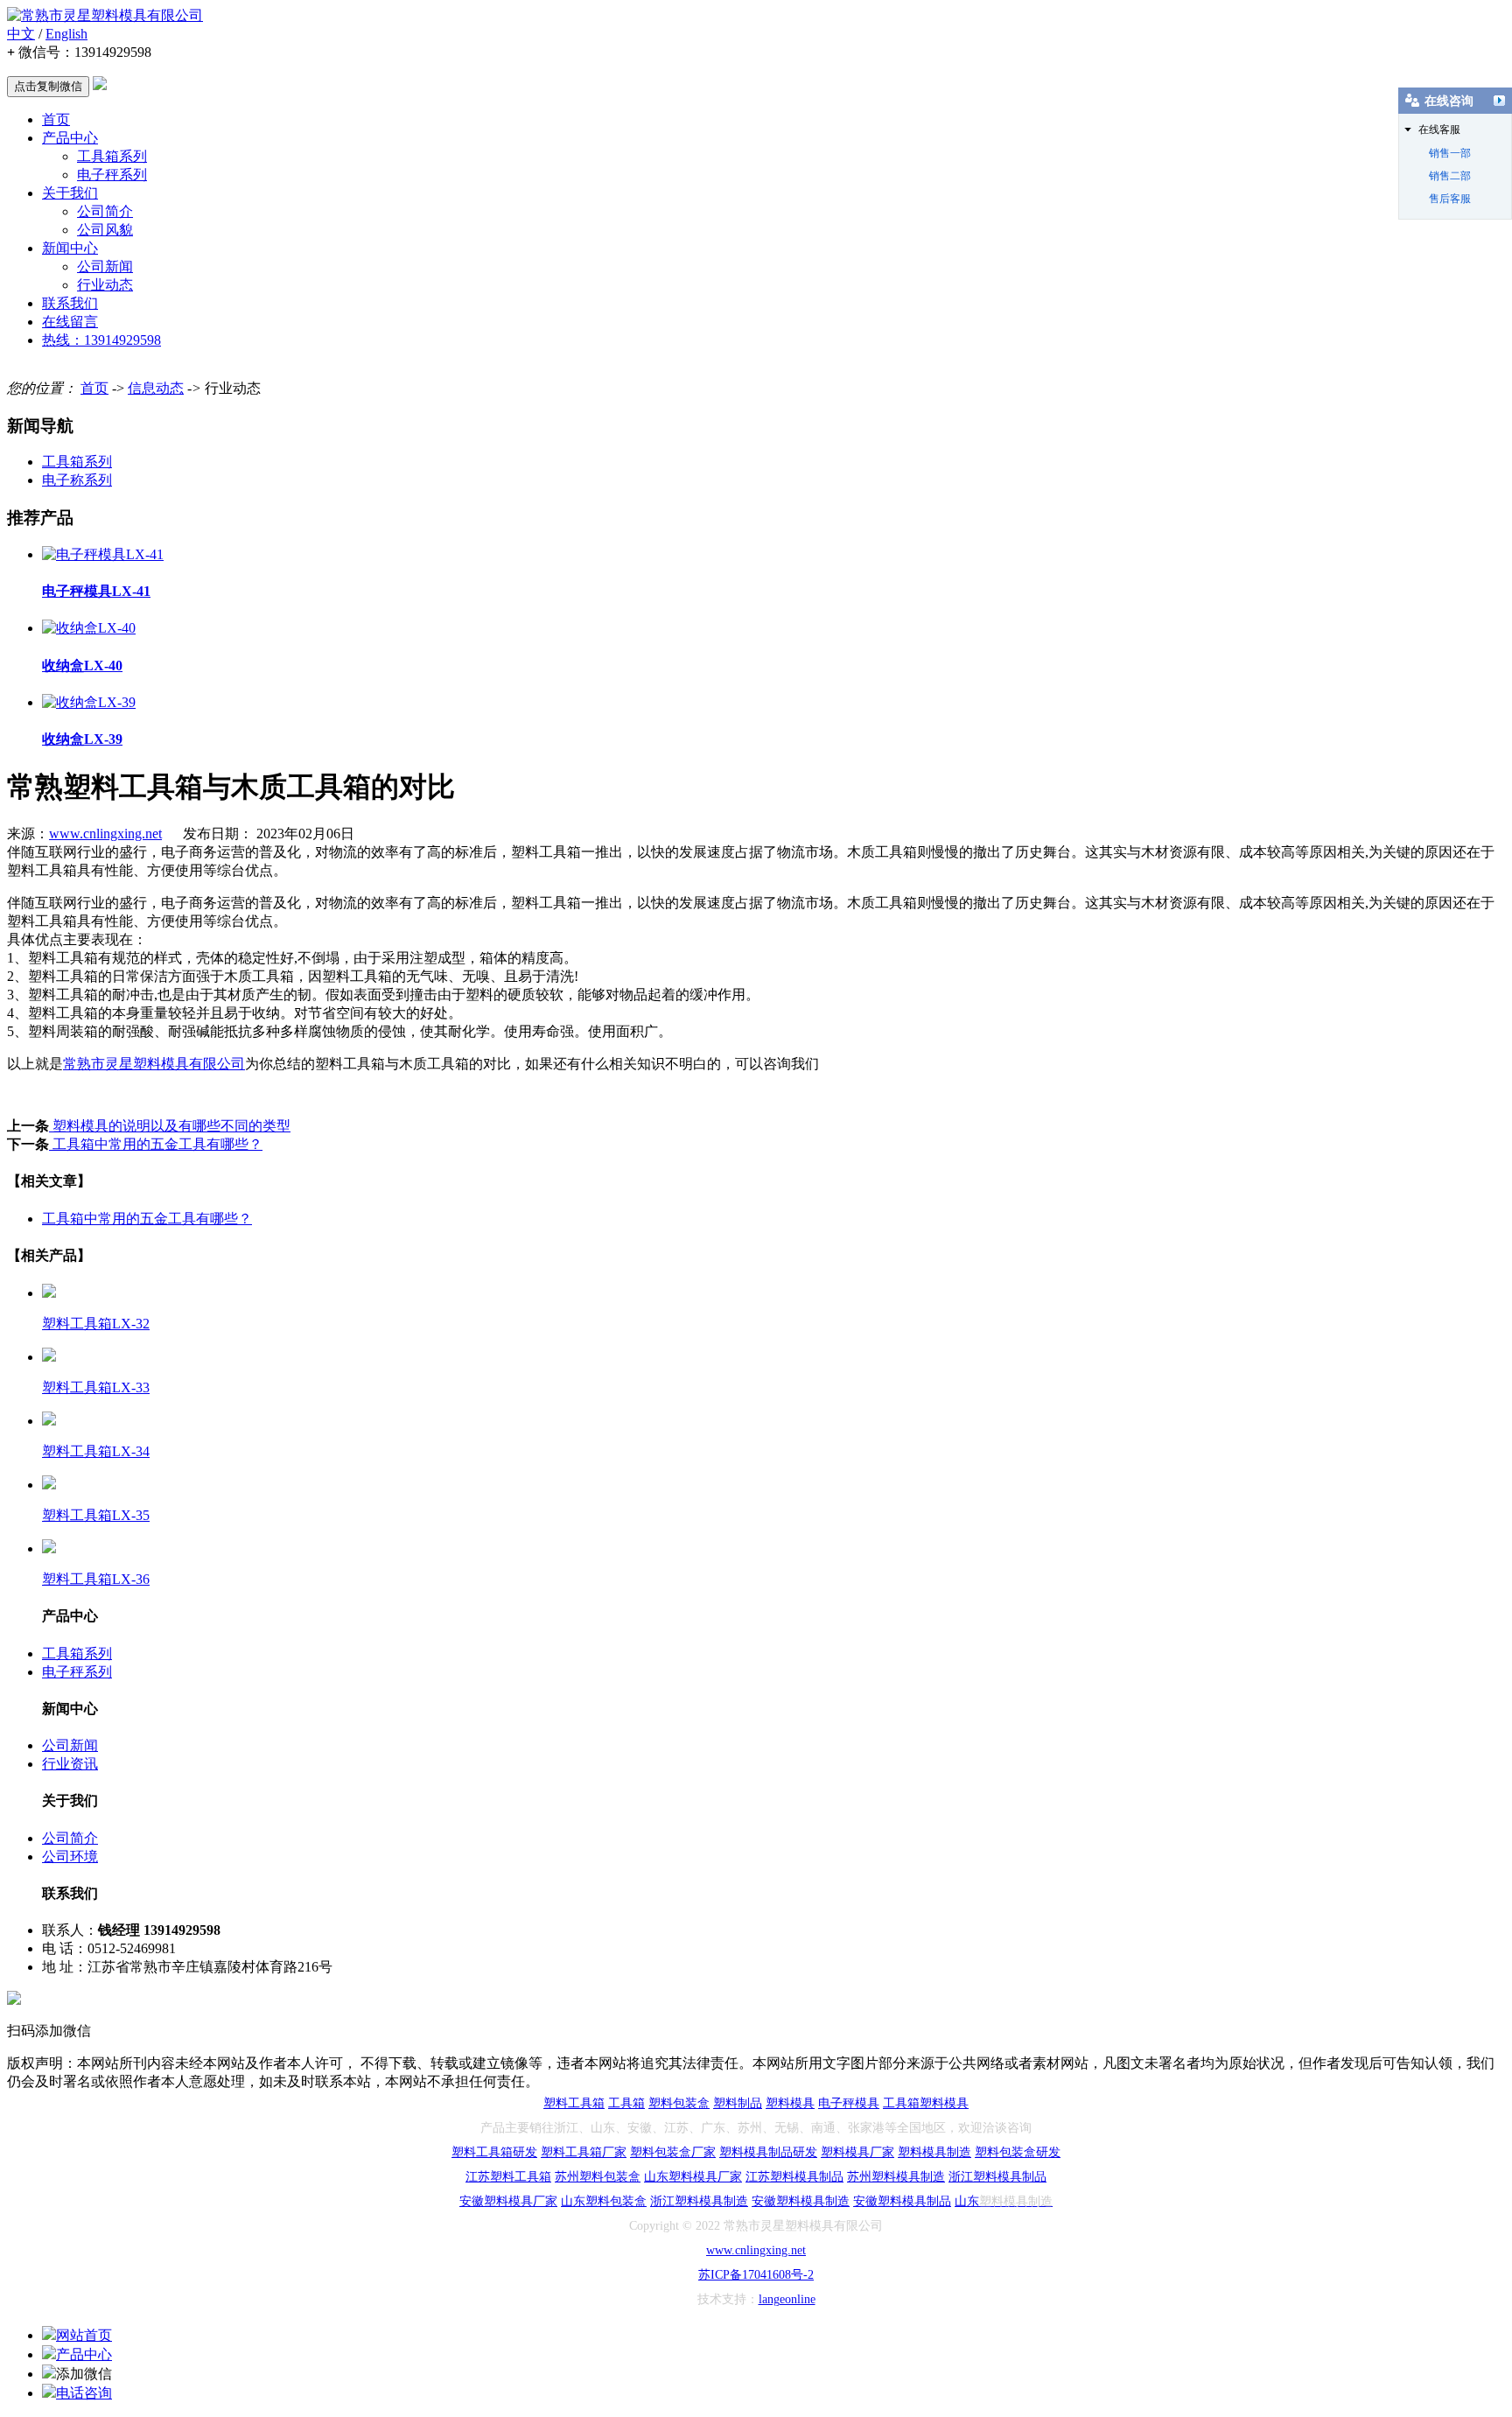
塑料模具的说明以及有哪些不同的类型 (170, 1126)
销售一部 (1450, 153)
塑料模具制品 (914, 2201)
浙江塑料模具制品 (997, 2177)
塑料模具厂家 (857, 2152)
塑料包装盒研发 (1018, 2152)
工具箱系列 (112, 156)
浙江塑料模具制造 (699, 2201)
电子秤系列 (112, 175)
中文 (21, 34)
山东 (573, 2201)
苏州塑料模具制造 (896, 2177)
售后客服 (1450, 199)
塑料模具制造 (934, 2152)
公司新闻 (105, 266)
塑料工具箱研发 (494, 2152)
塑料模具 (790, 2103)
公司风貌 (105, 230)
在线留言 (70, 322)
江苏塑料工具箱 (508, 2177)
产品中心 (70, 138)
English (66, 34)
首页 (56, 119)
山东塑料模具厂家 (693, 2177)
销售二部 (1450, 176)
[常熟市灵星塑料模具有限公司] (105, 15)
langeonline (787, 2299)
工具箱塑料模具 (926, 2103)
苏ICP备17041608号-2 (756, 2275)
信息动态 (156, 388)
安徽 (472, 2201)
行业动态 (105, 285)
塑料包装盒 (679, 2103)
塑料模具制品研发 (768, 2152)
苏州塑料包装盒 (598, 2177)
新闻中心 (70, 248)
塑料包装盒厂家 (673, 2152)
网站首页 (84, 2335)
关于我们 (70, 193)
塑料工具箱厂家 (584, 2152)
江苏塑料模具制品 (794, 2177)
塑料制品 (738, 2103)
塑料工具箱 (574, 2103)
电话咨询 (84, 2393)
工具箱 (626, 2103)
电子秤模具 (849, 2103)
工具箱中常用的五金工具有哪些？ (156, 1144)
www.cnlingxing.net (105, 834)
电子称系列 (77, 480)
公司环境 (70, 1857)
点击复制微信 (48, 86)
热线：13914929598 (101, 340)
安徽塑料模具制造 (801, 2201)
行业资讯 (70, 1764)
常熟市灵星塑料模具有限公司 (154, 1064)
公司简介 (105, 211)
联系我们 (70, 303)
